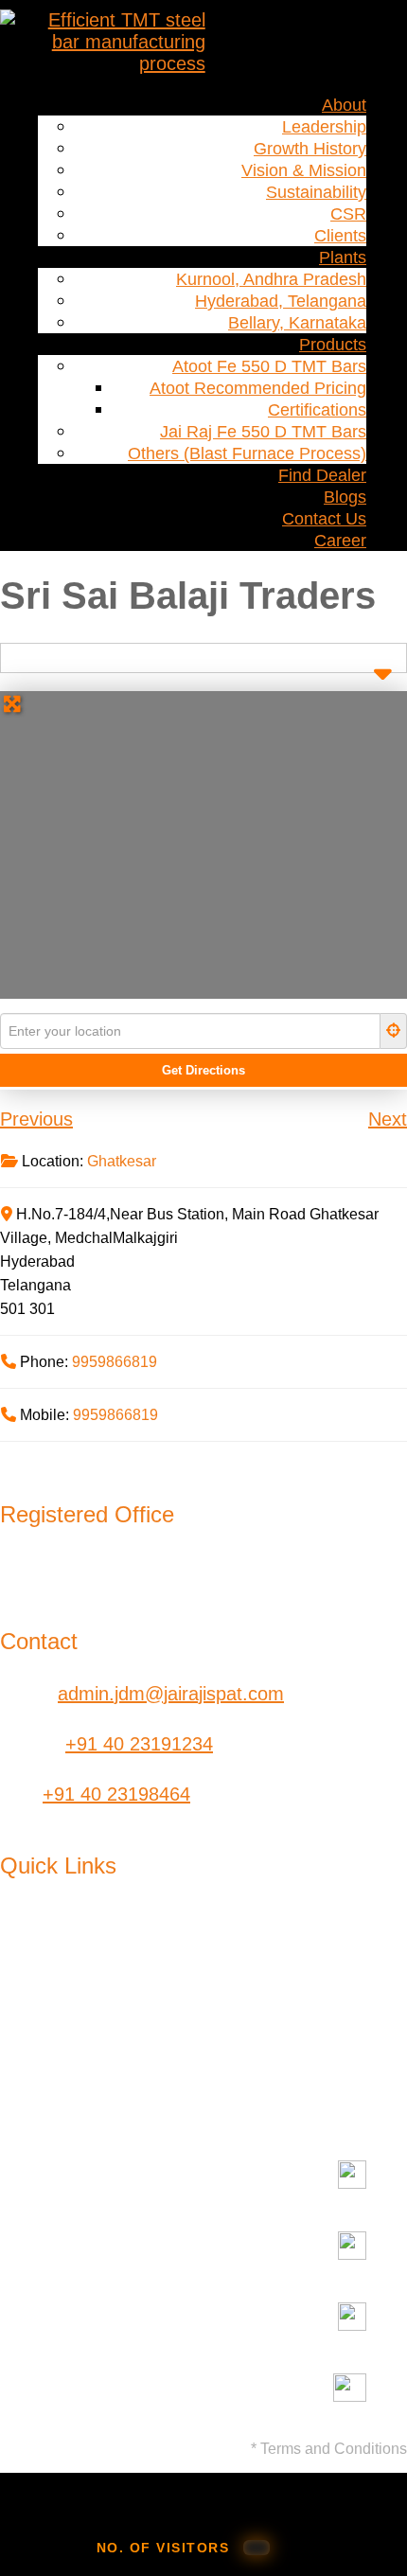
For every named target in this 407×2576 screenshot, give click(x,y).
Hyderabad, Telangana (281, 301)
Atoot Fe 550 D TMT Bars (269, 366)
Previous (36, 1119)
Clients (340, 236)
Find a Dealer (341, 1942)
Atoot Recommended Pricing (258, 388)
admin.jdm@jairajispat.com (171, 1694)
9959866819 (115, 1362)
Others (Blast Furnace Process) (247, 453)
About (344, 105)
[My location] (394, 1031)
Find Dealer (322, 475)
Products (333, 345)
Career (340, 541)
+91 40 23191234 (139, 1744)
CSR (348, 214)
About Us (39, 1931)
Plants (343, 258)
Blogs (345, 497)
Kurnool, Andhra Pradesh (271, 279)
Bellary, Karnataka (297, 323)
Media (173, 2003)
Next (388, 1119)
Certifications (317, 410)
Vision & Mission (304, 170)
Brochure (352, 2025)
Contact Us (324, 519)
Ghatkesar (122, 1161)
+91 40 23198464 (116, 1794)
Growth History (310, 149)
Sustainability (316, 192)
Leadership (324, 127)
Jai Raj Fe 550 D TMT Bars (263, 432)
